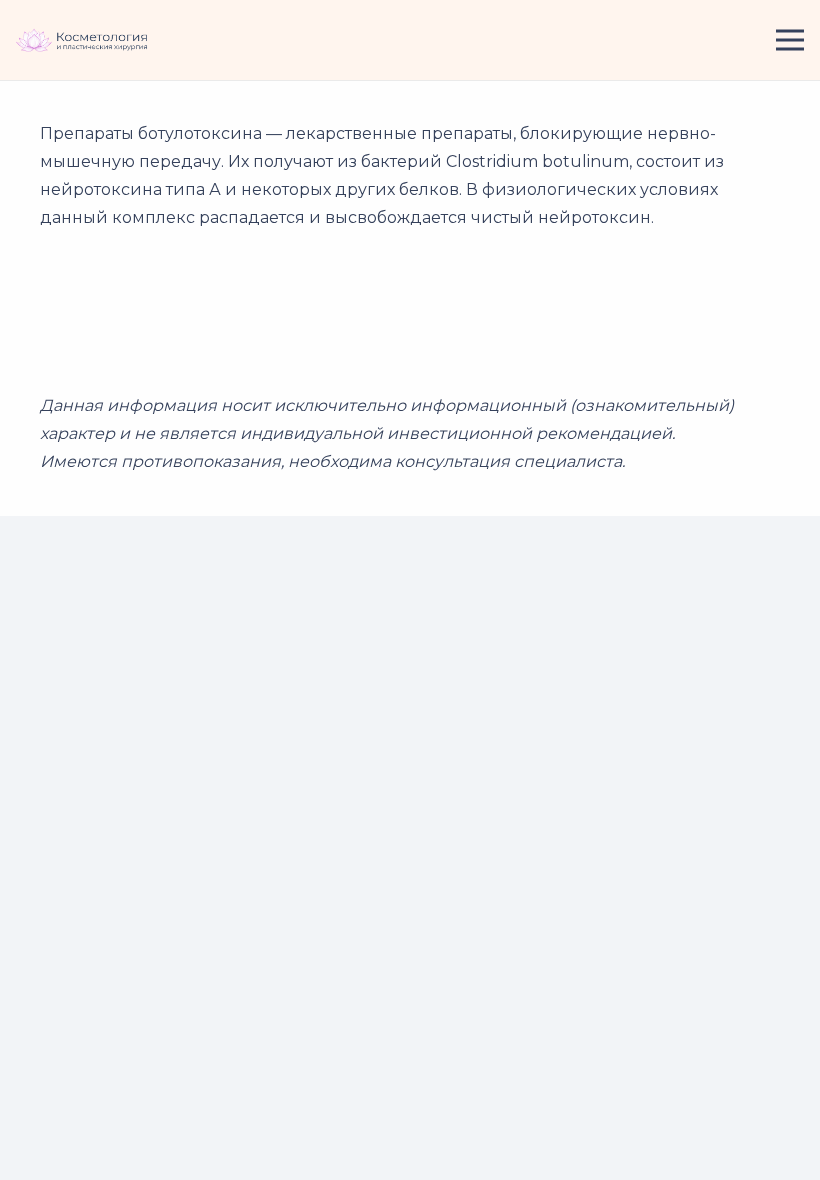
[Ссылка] (82, 40)
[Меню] (790, 40)
